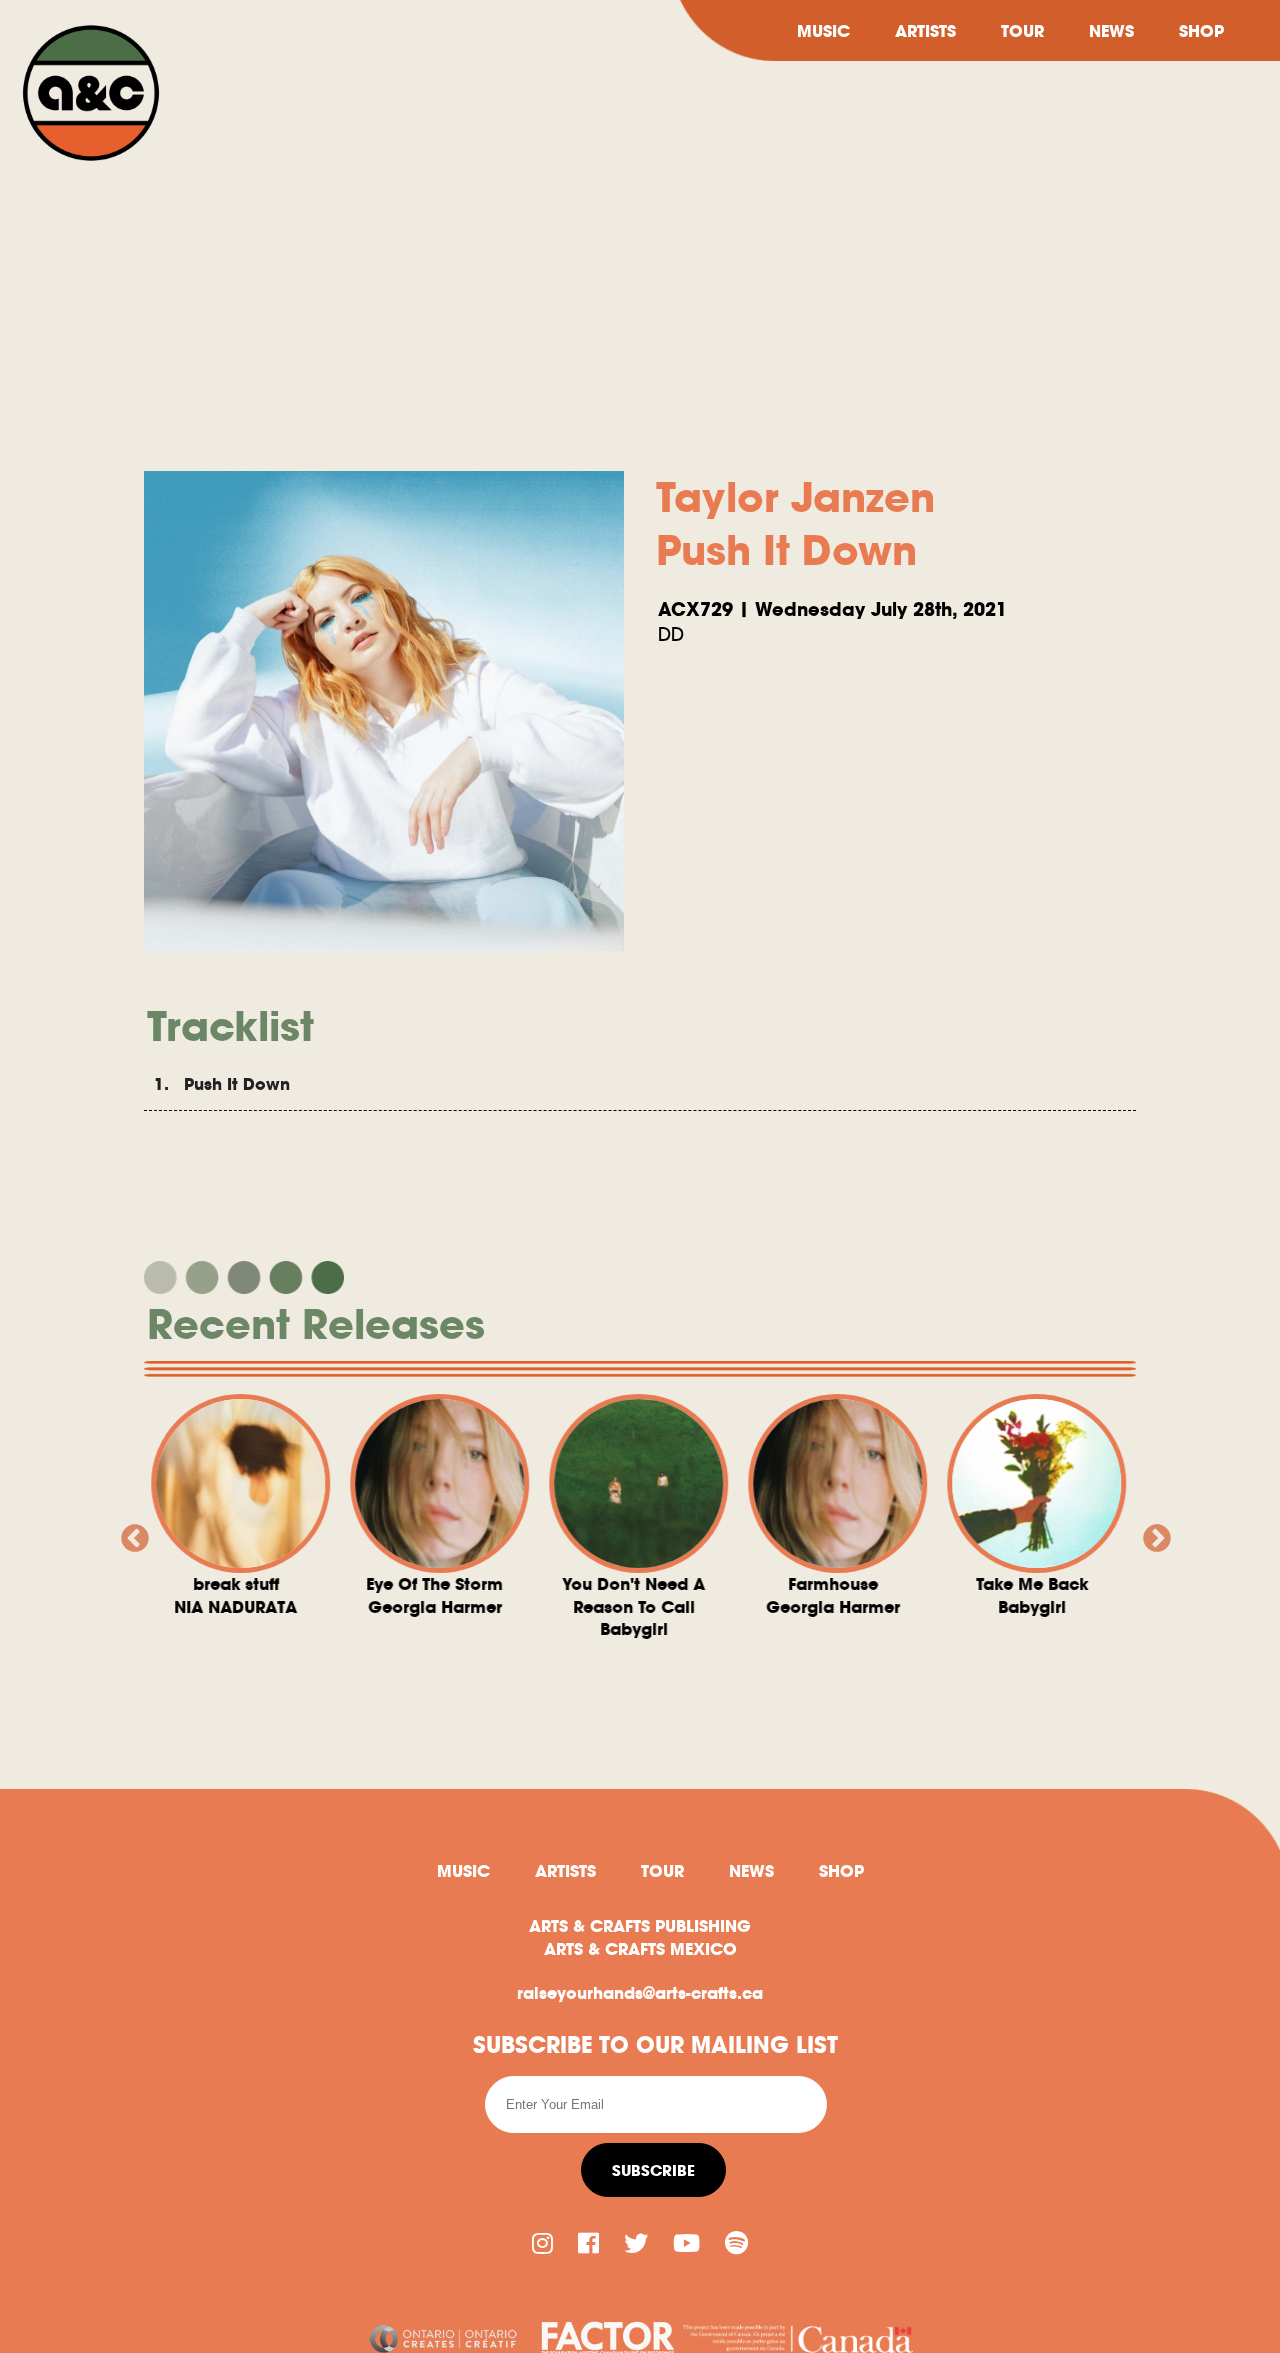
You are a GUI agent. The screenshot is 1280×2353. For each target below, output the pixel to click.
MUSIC (823, 31)
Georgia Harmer (277, 1595)
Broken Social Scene (1073, 1640)
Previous (129, 1533)
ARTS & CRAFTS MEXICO (640, 1949)
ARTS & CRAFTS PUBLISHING (640, 1926)
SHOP (1201, 31)
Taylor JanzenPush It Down (795, 524)
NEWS (1111, 31)
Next (1151, 1533)
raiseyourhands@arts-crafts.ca (640, 1993)
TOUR (1022, 31)
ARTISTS (925, 31)
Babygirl (476, 1606)
